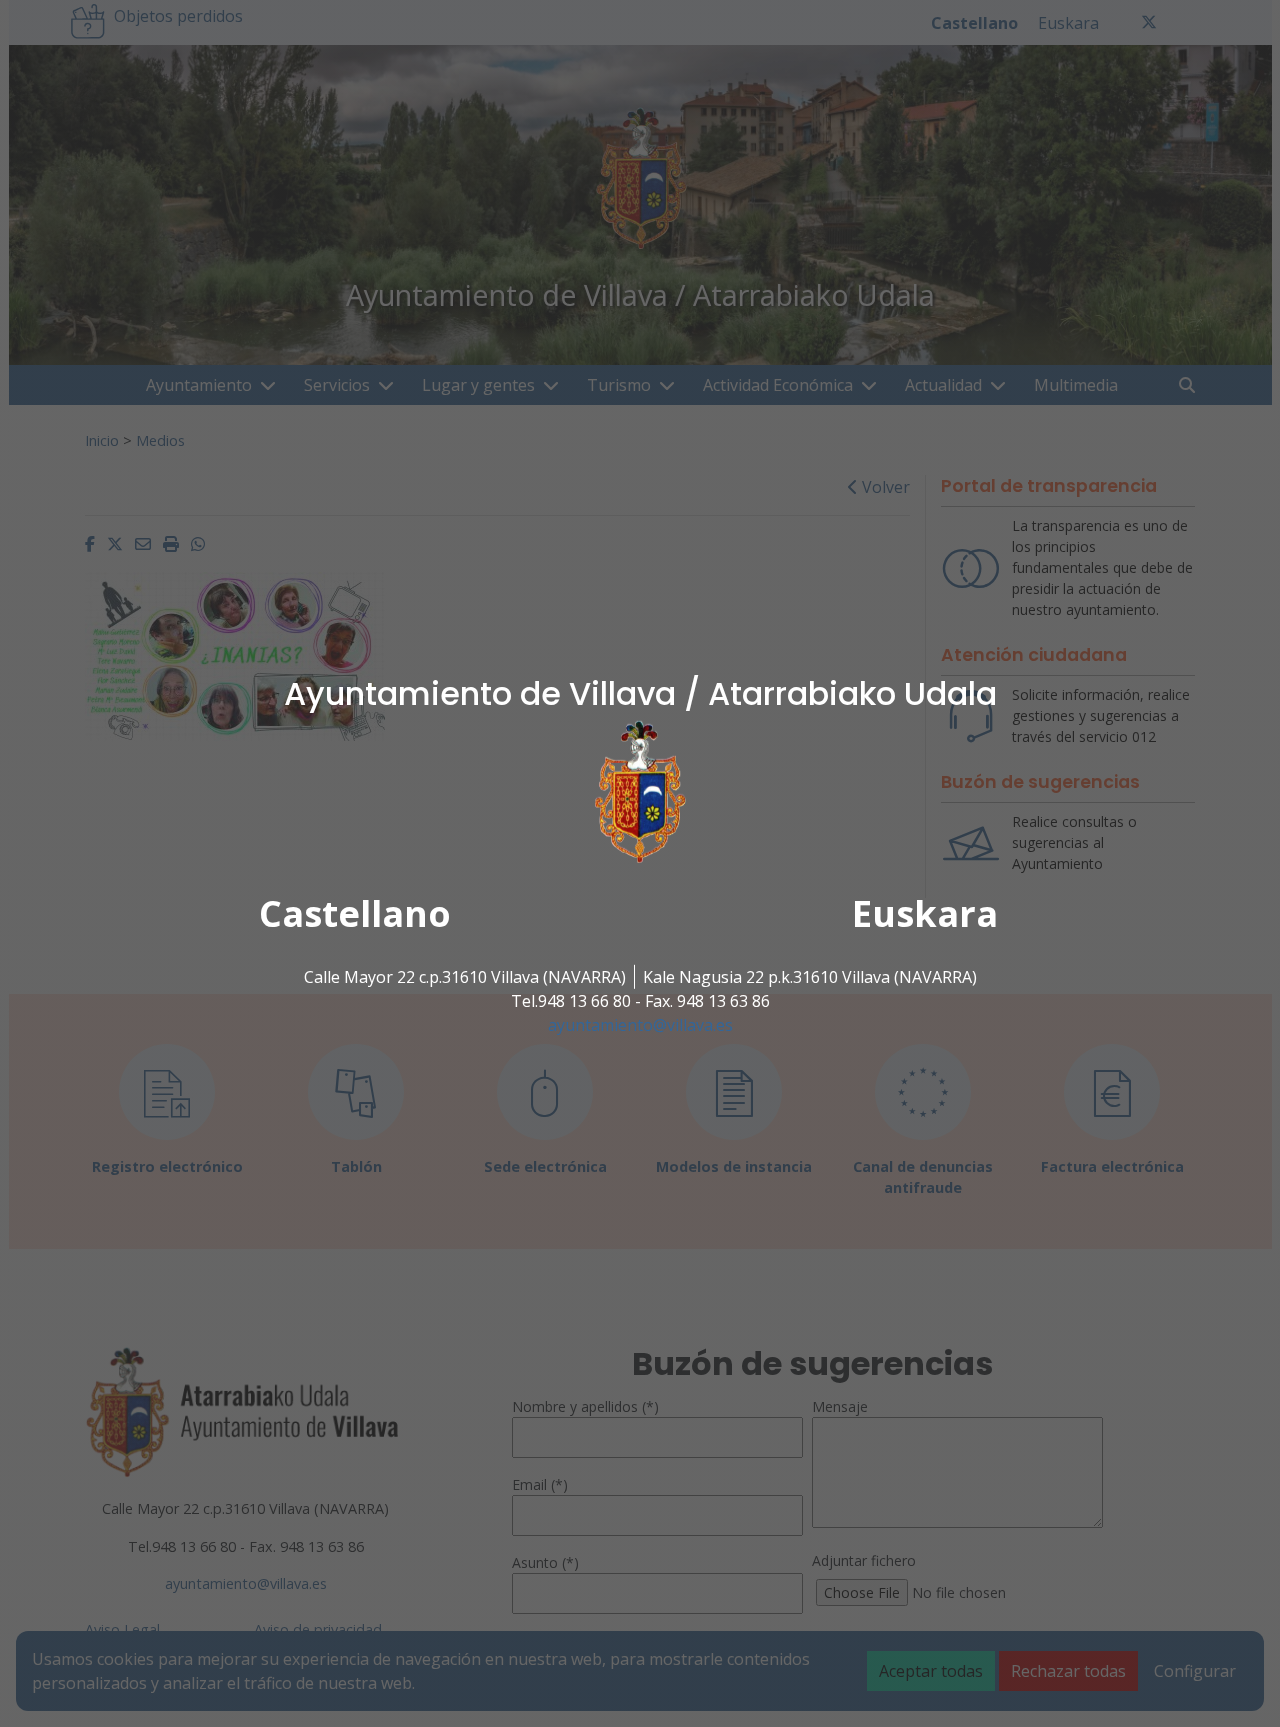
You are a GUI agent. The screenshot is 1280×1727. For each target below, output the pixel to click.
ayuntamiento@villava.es (640, 1025)
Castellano (355, 913)
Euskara (925, 913)
